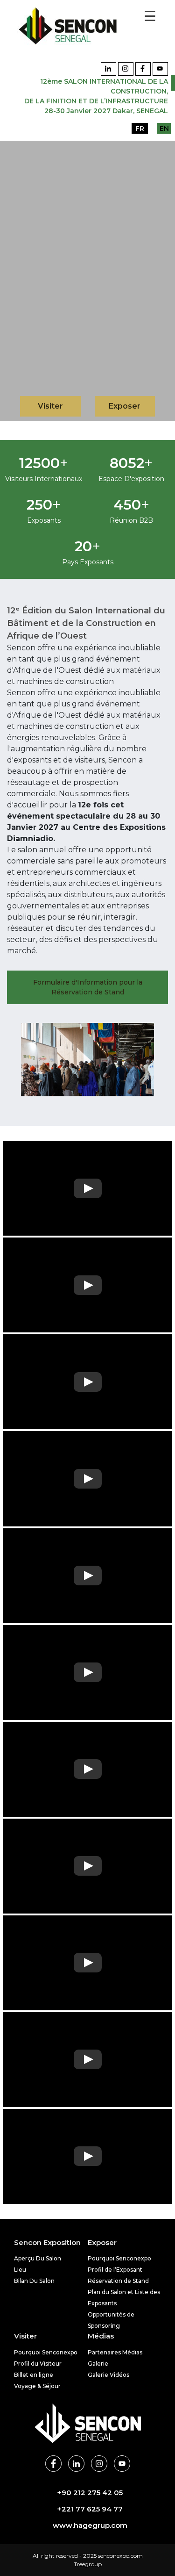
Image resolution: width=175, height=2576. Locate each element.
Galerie (98, 2364)
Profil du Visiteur (38, 2364)
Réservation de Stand (118, 2281)
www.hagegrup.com (90, 2525)
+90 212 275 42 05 (90, 2493)
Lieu (20, 2270)
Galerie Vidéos (108, 2375)
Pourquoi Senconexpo (119, 2258)
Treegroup (88, 2564)
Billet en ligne (34, 2375)
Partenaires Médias (115, 2352)
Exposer (125, 406)
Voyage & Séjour (37, 2386)
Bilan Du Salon (34, 2281)
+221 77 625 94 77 (90, 2509)
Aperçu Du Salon (38, 2258)
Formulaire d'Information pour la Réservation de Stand (88, 987)
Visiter (50, 406)
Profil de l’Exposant (115, 2270)
